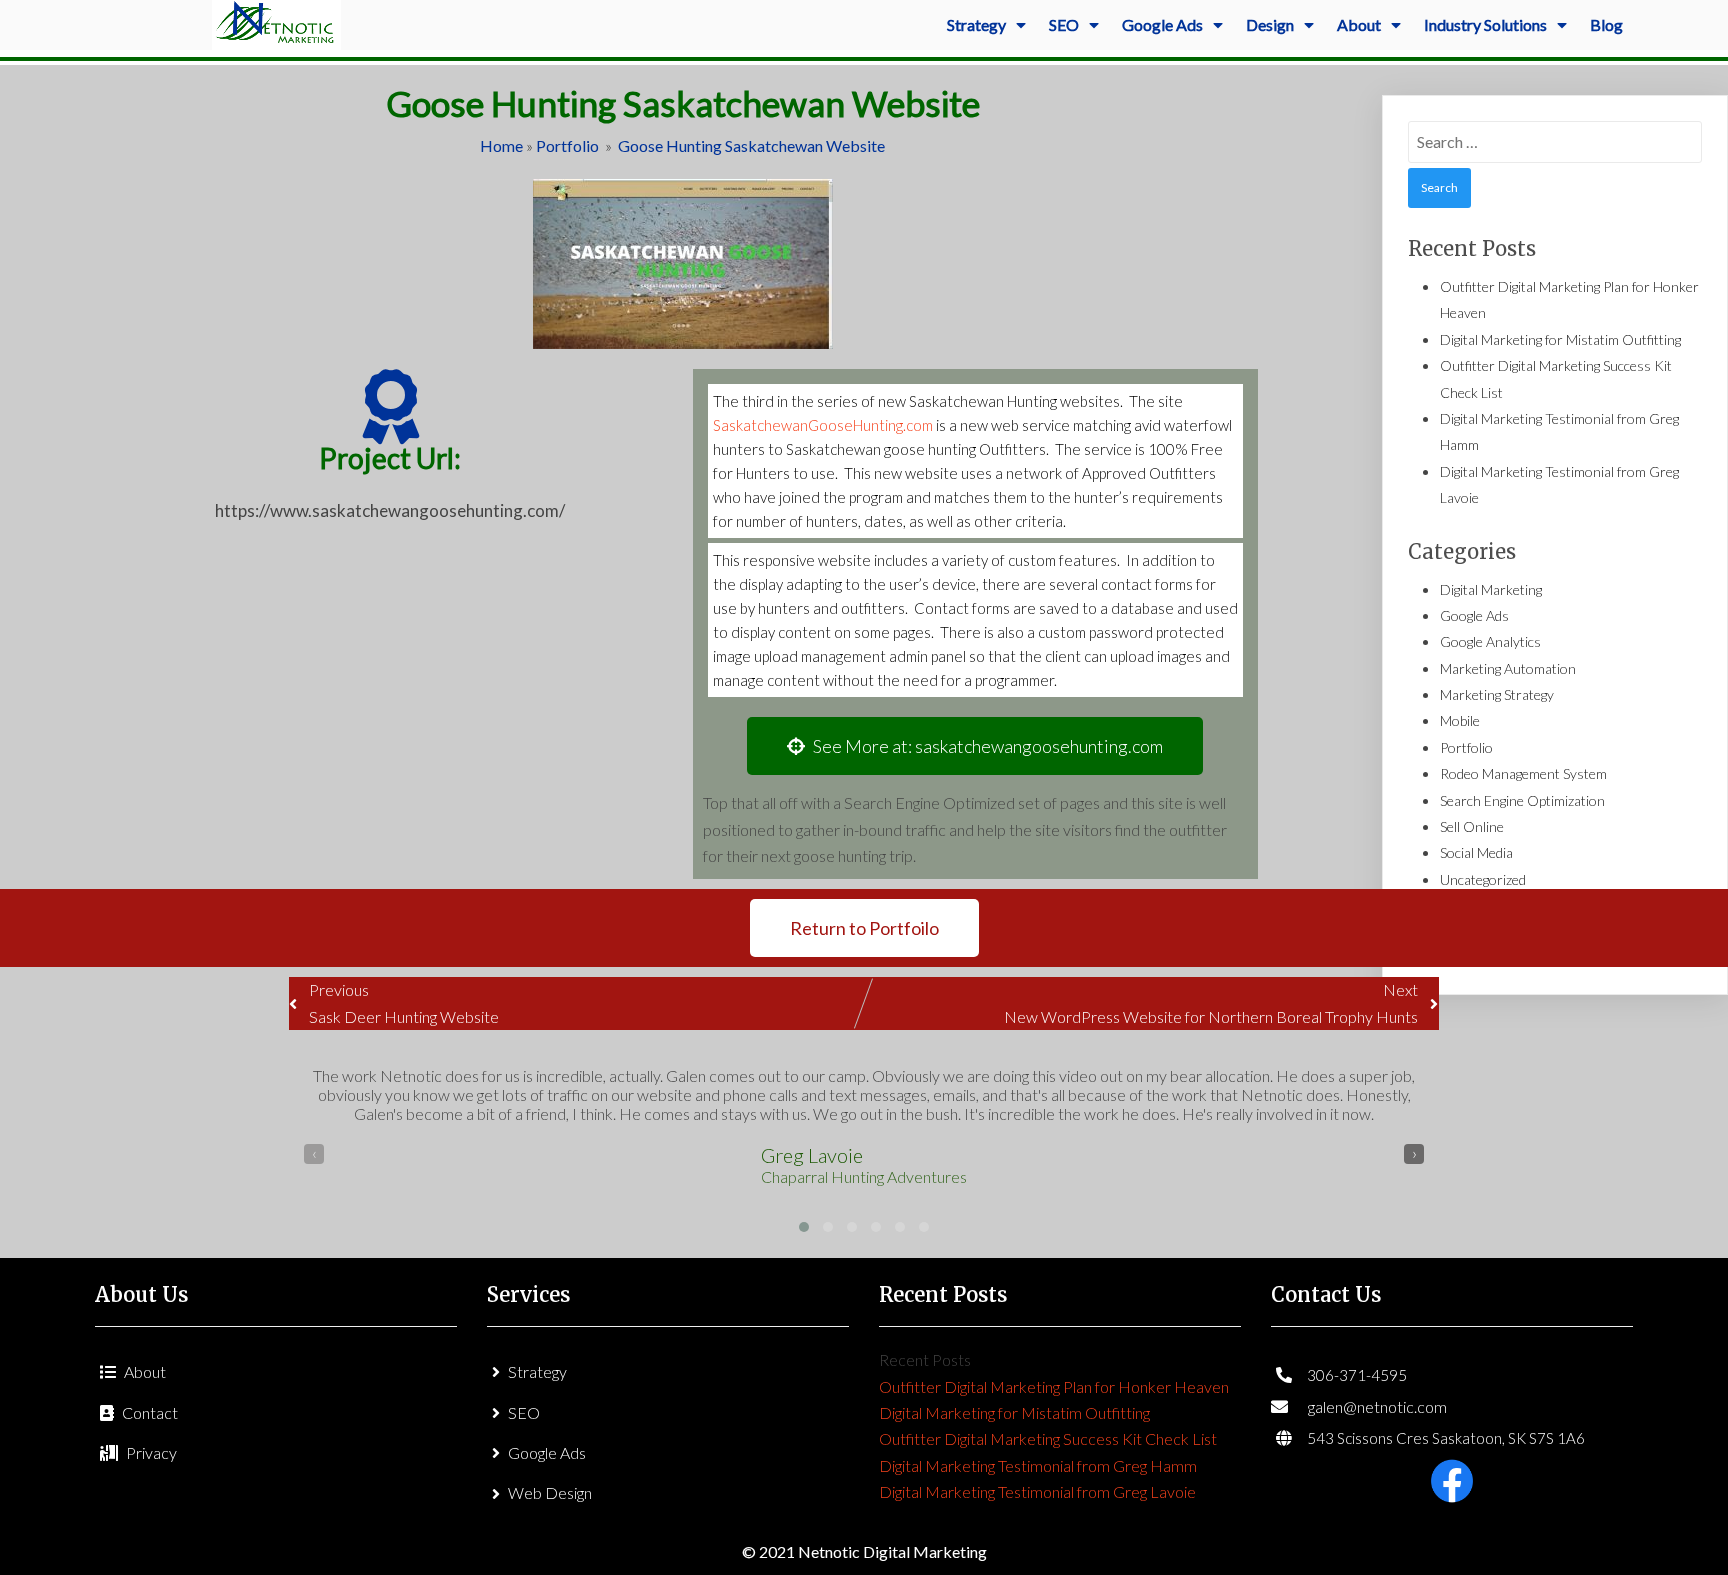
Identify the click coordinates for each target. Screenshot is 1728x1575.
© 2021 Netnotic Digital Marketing (864, 1551)
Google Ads (1474, 615)
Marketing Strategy (1497, 694)
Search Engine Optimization (1522, 800)
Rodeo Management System (1523, 773)
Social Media (1476, 852)
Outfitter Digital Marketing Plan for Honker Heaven (1054, 1386)
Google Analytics (1490, 641)
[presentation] (314, 1154)
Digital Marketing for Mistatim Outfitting (1560, 339)
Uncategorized (1483, 879)
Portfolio (567, 145)
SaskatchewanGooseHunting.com (823, 425)
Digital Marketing (1491, 589)
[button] (804, 1227)
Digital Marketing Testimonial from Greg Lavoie (1037, 1491)
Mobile (1460, 720)
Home (501, 145)
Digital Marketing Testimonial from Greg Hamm (1038, 1465)
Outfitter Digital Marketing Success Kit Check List (1048, 1438)
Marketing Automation (1508, 668)
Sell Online (1472, 826)
